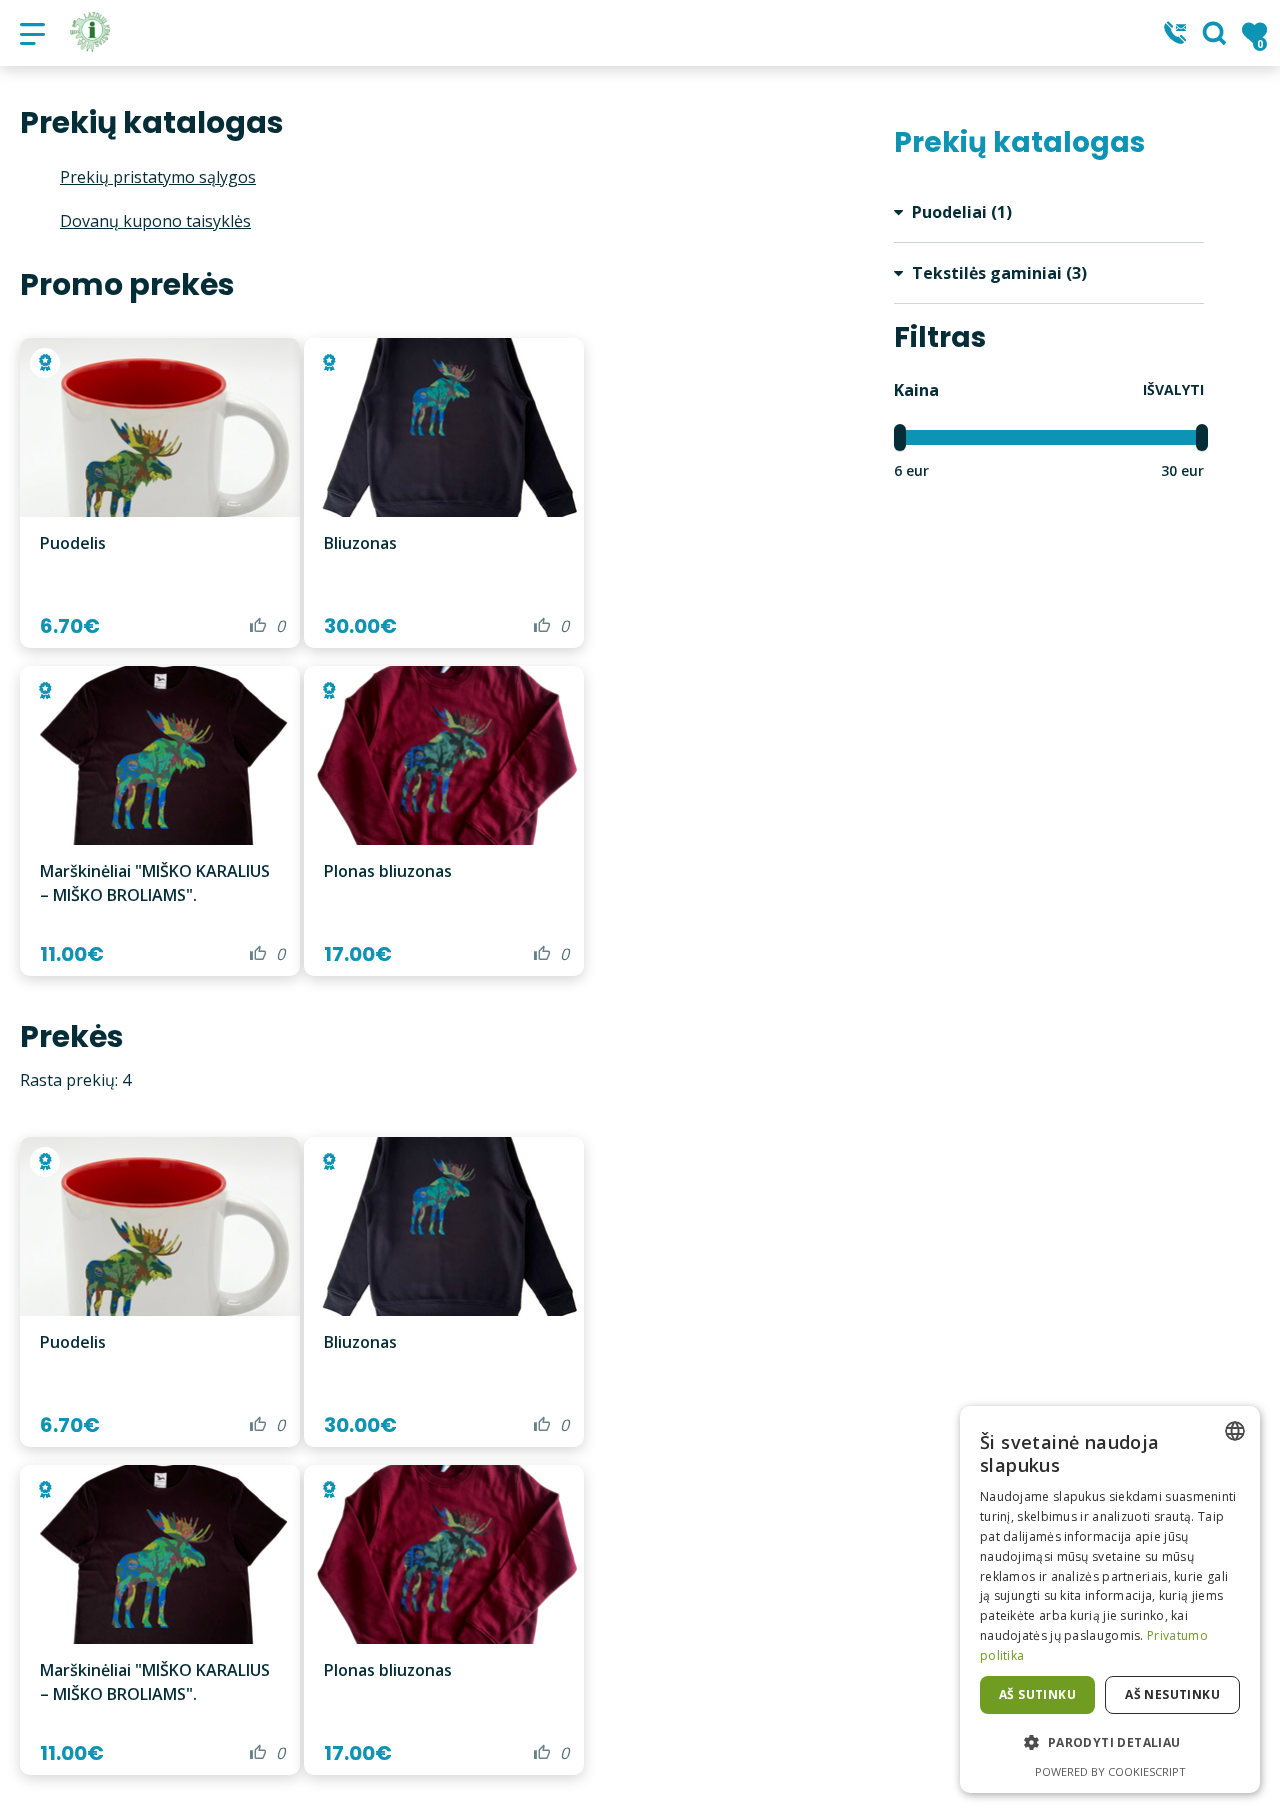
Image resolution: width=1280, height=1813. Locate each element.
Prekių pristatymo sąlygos (158, 177)
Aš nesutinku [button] (1172, 1694)
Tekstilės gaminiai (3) (997, 273)
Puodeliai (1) (960, 212)
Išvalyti (1173, 389)
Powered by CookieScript (1110, 1771)
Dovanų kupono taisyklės (155, 221)
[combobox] (1235, 1431)
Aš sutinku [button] (1037, 1694)
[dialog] (1110, 1599)
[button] (1110, 1743)
